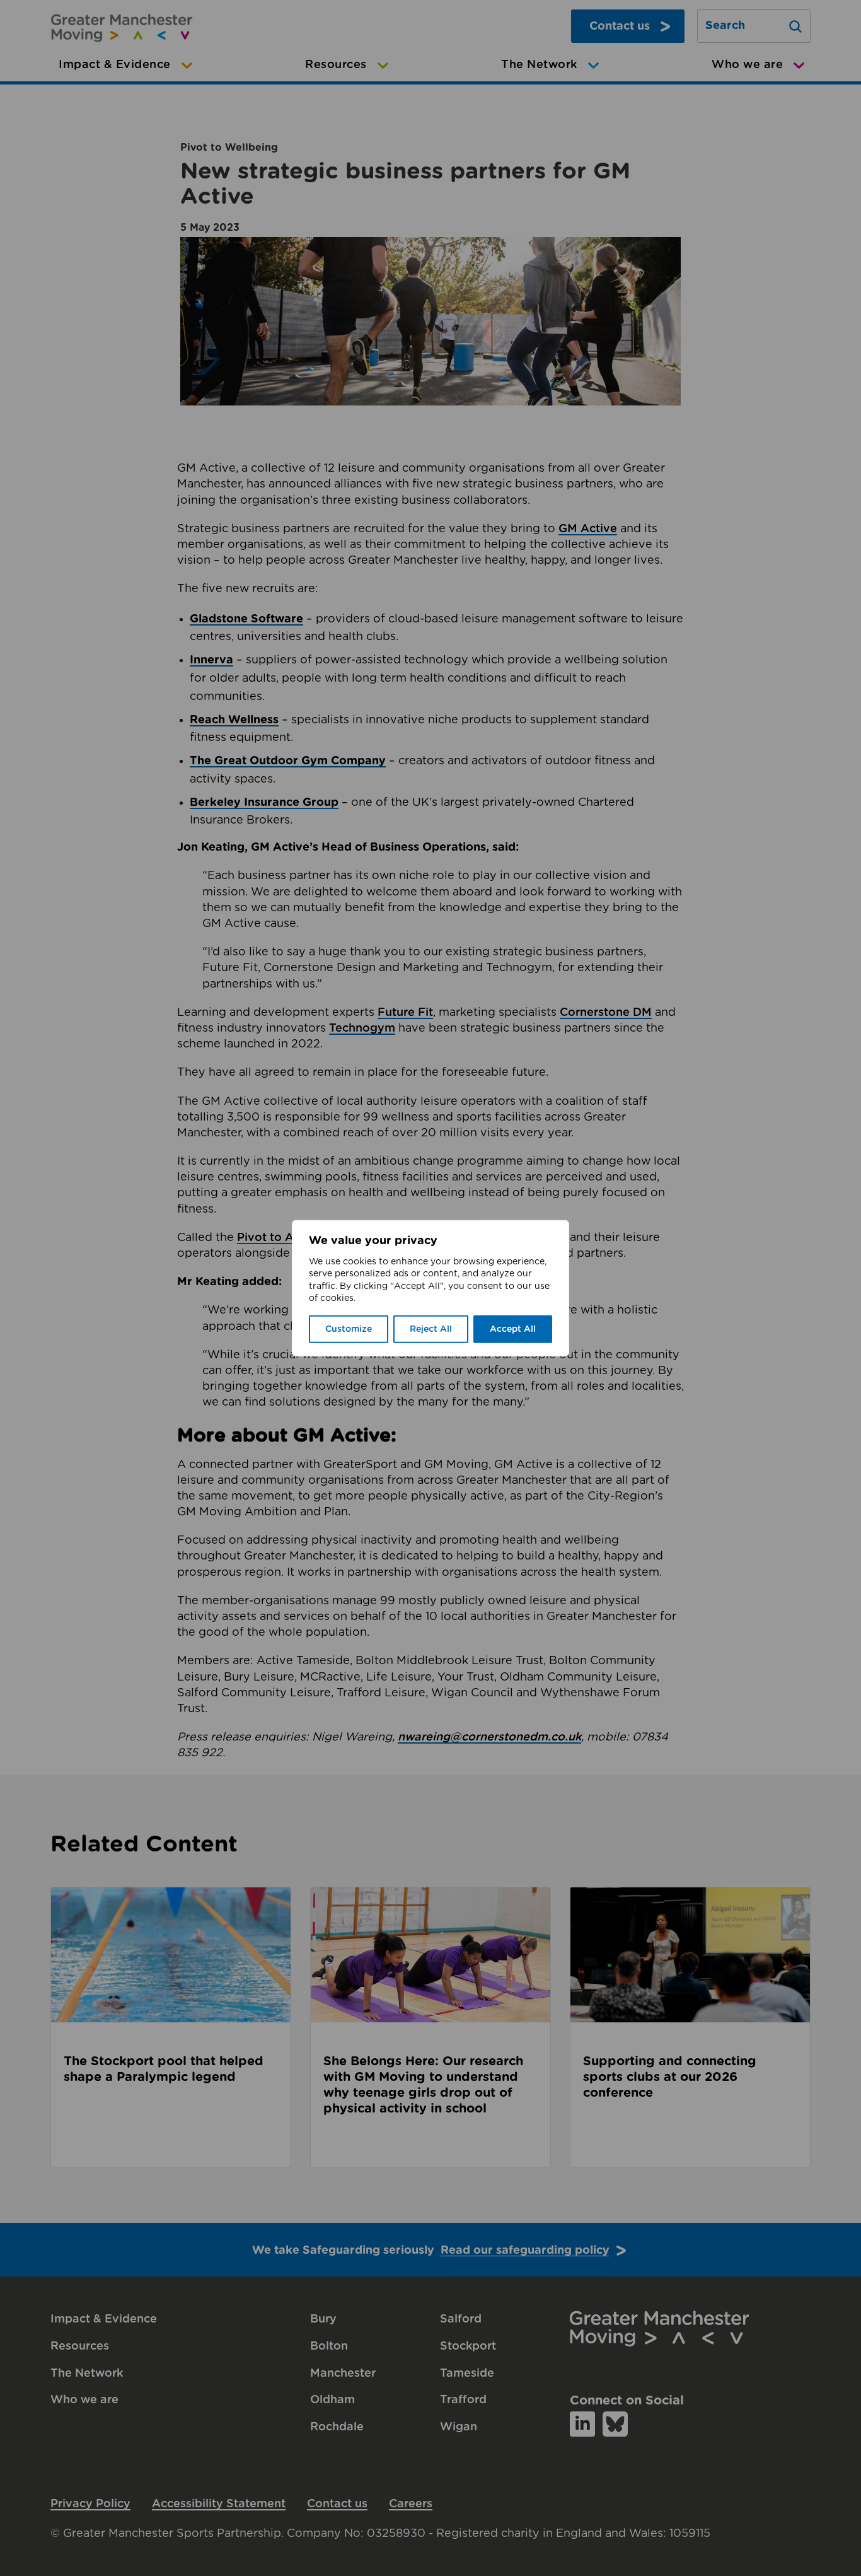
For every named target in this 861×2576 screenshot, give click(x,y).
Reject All (431, 1329)
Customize (349, 1329)
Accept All (513, 1329)
